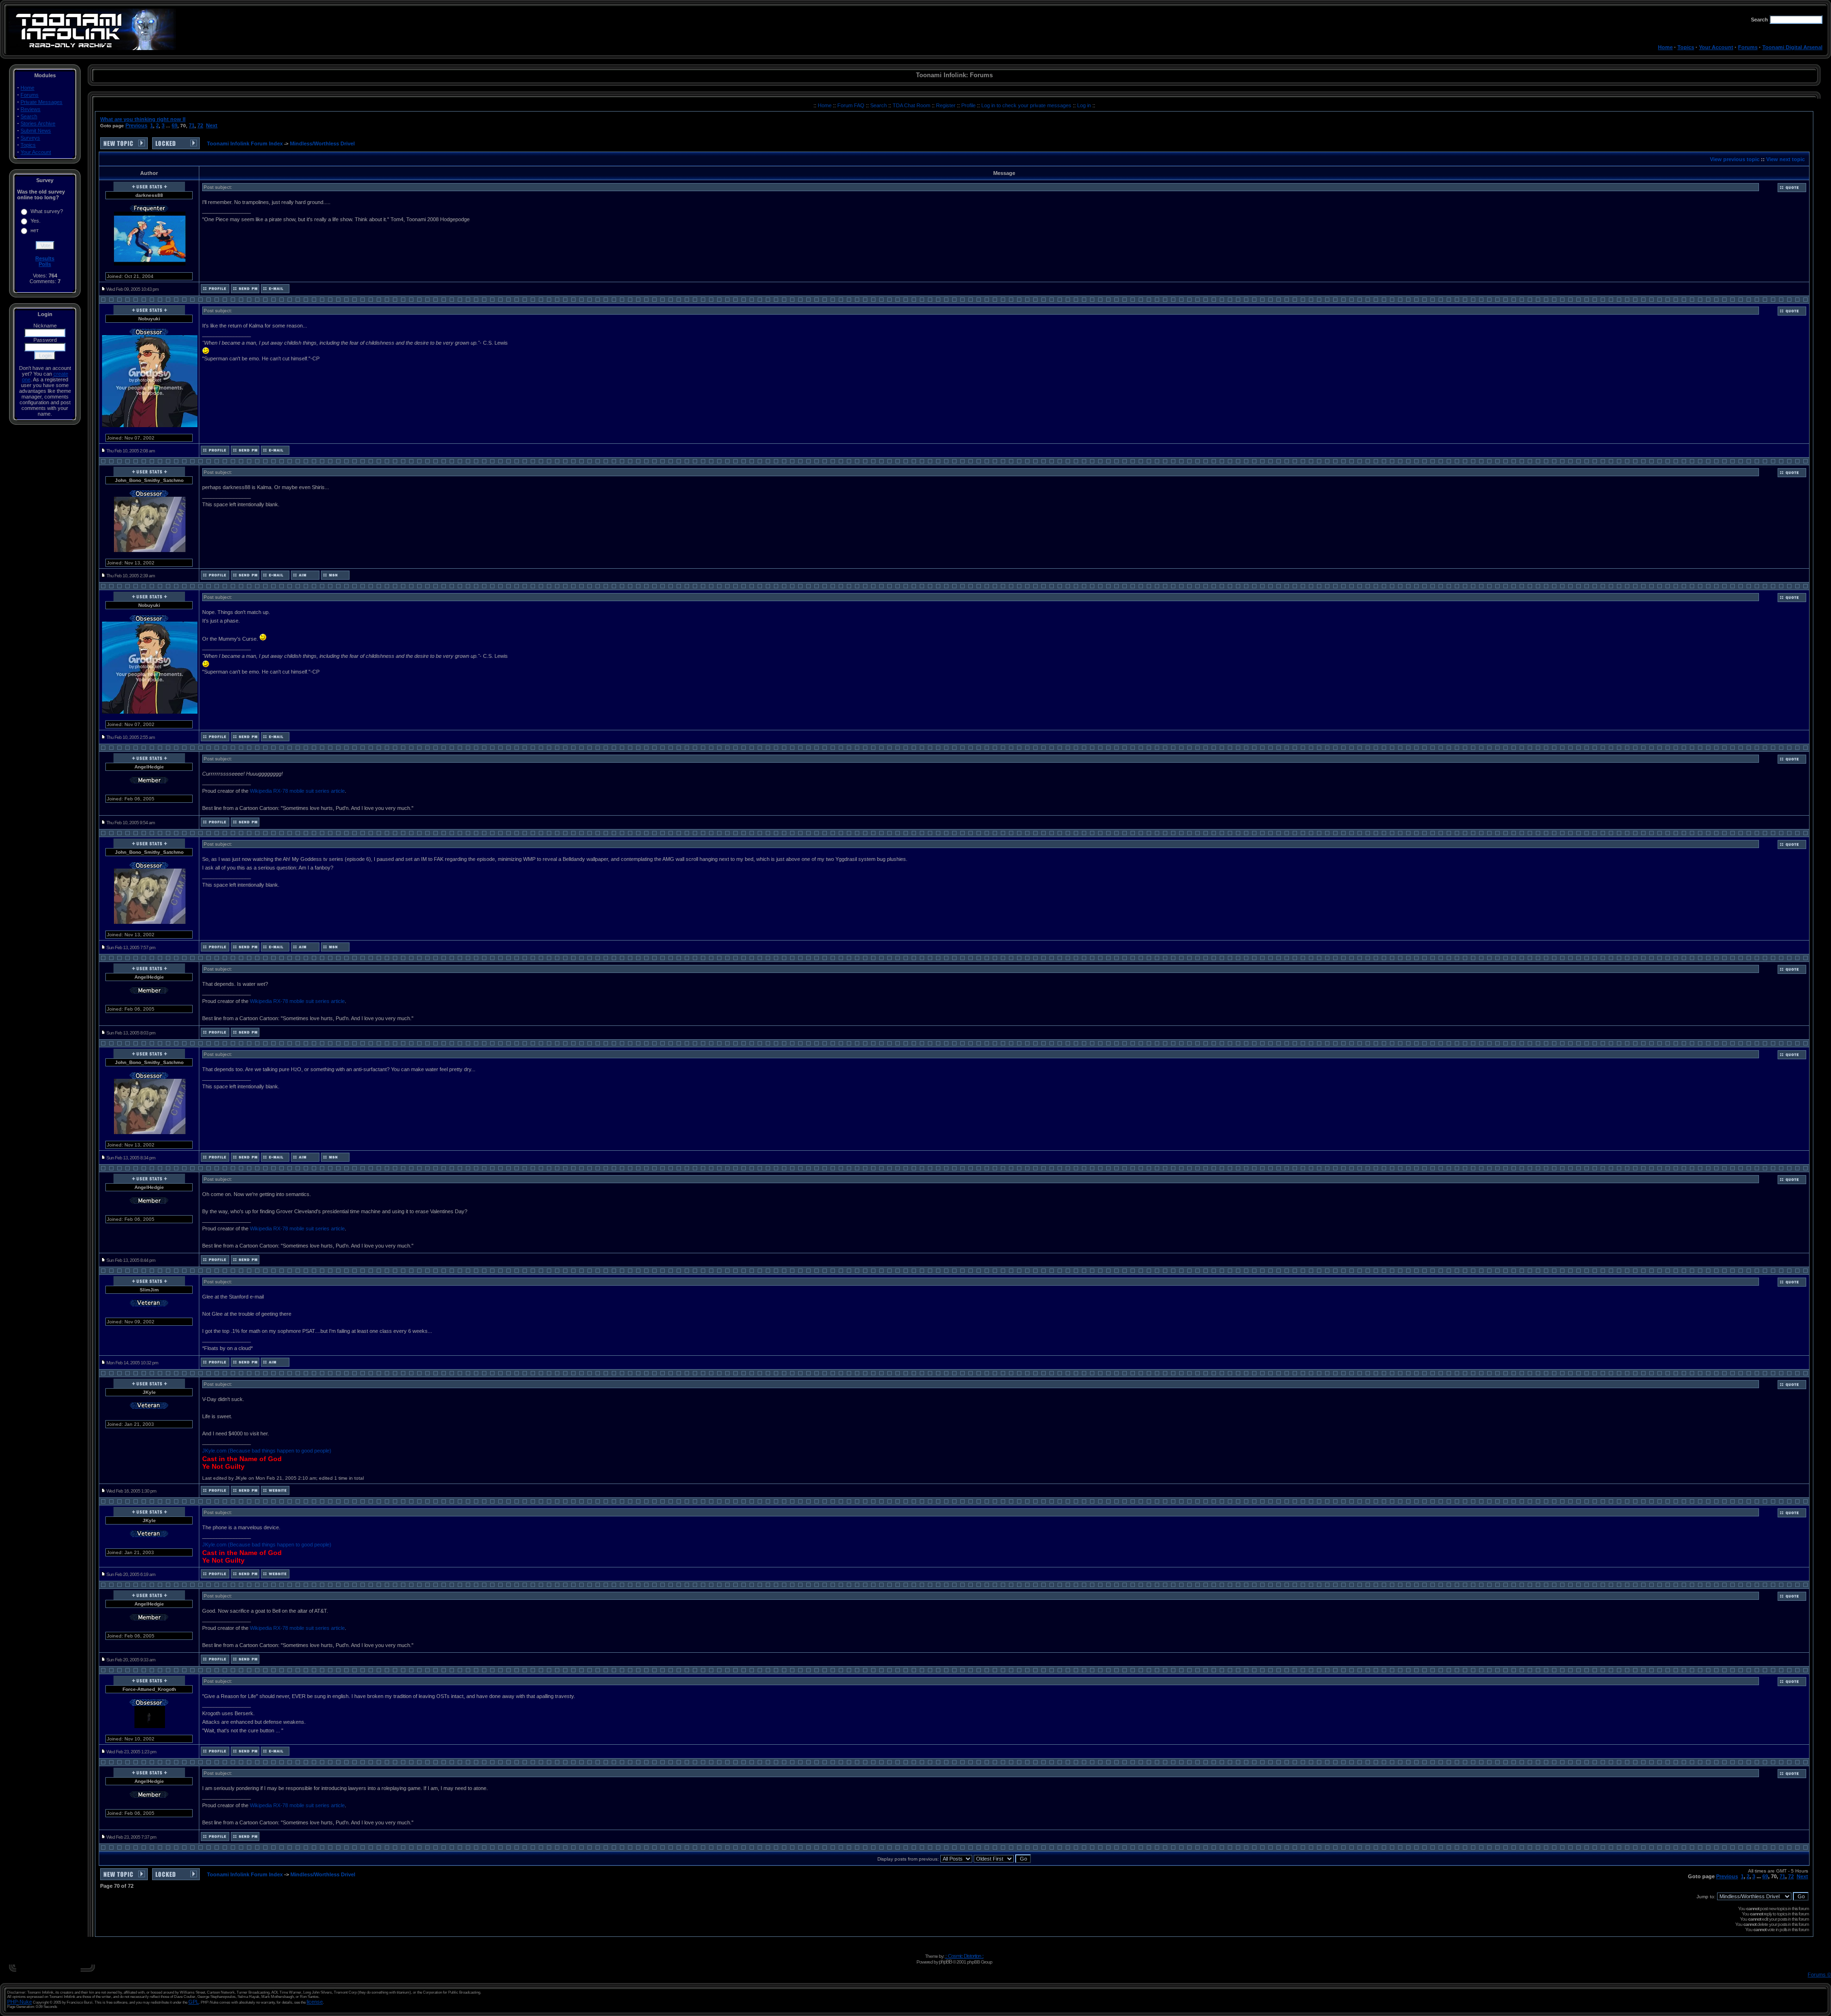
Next (212, 125)
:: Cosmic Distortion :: (964, 1956)
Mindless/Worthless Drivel (322, 143)
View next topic (1785, 159)
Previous (136, 125)
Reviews (31, 109)
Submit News (36, 131)
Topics (1686, 47)
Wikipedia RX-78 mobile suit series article (297, 791)
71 (192, 125)
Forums (1748, 47)
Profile (969, 105)
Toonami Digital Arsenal (1792, 47)
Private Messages (41, 102)
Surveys (30, 138)
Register (946, 105)
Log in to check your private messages (1027, 105)
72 (200, 125)
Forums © (1819, 1975)
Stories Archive (38, 123)
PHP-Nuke (20, 2002)
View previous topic (1735, 159)
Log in (1084, 105)
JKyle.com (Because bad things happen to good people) (267, 1451)
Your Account (1716, 47)
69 (175, 125)
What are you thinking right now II (143, 119)
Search (29, 116)
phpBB (945, 1962)
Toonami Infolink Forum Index (245, 143)
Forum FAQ (852, 105)
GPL (194, 2002)
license (315, 2002)
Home (1665, 47)
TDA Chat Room (912, 105)
